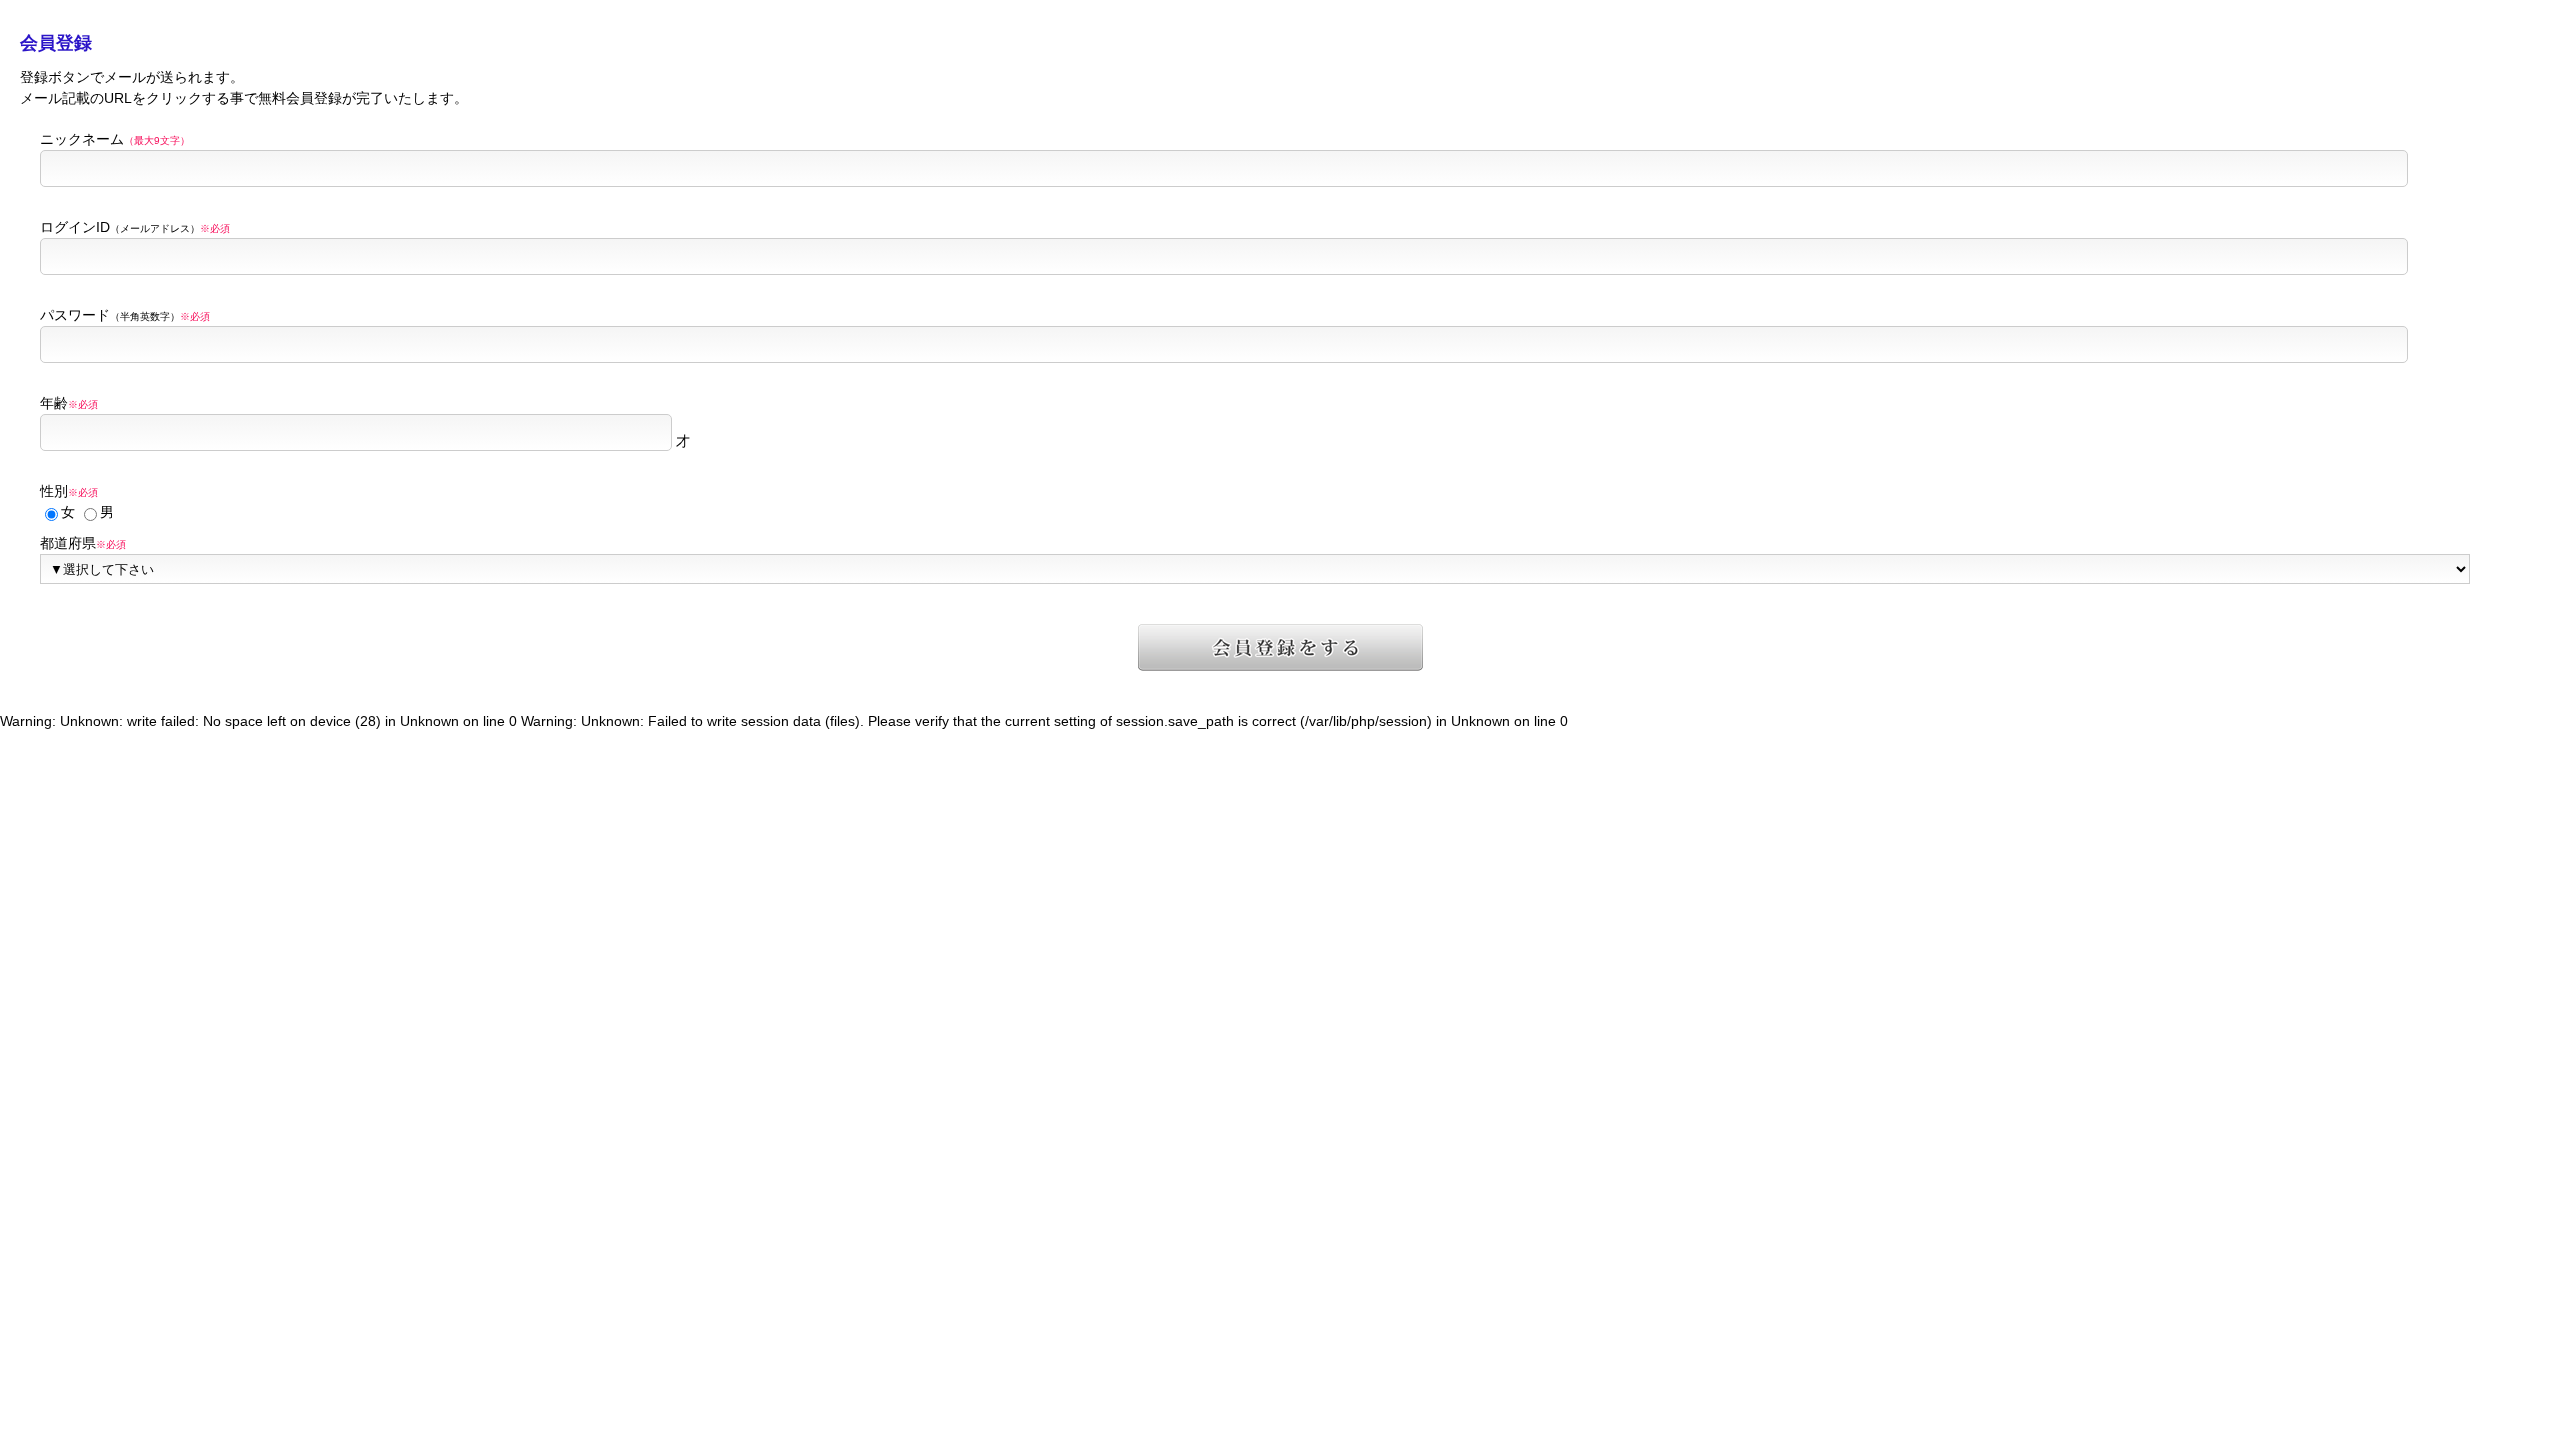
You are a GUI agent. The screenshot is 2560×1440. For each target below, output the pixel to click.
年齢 (69, 403)
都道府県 (83, 543)
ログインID (135, 227)
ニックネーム (115, 139)
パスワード (125, 315)
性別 (69, 491)
